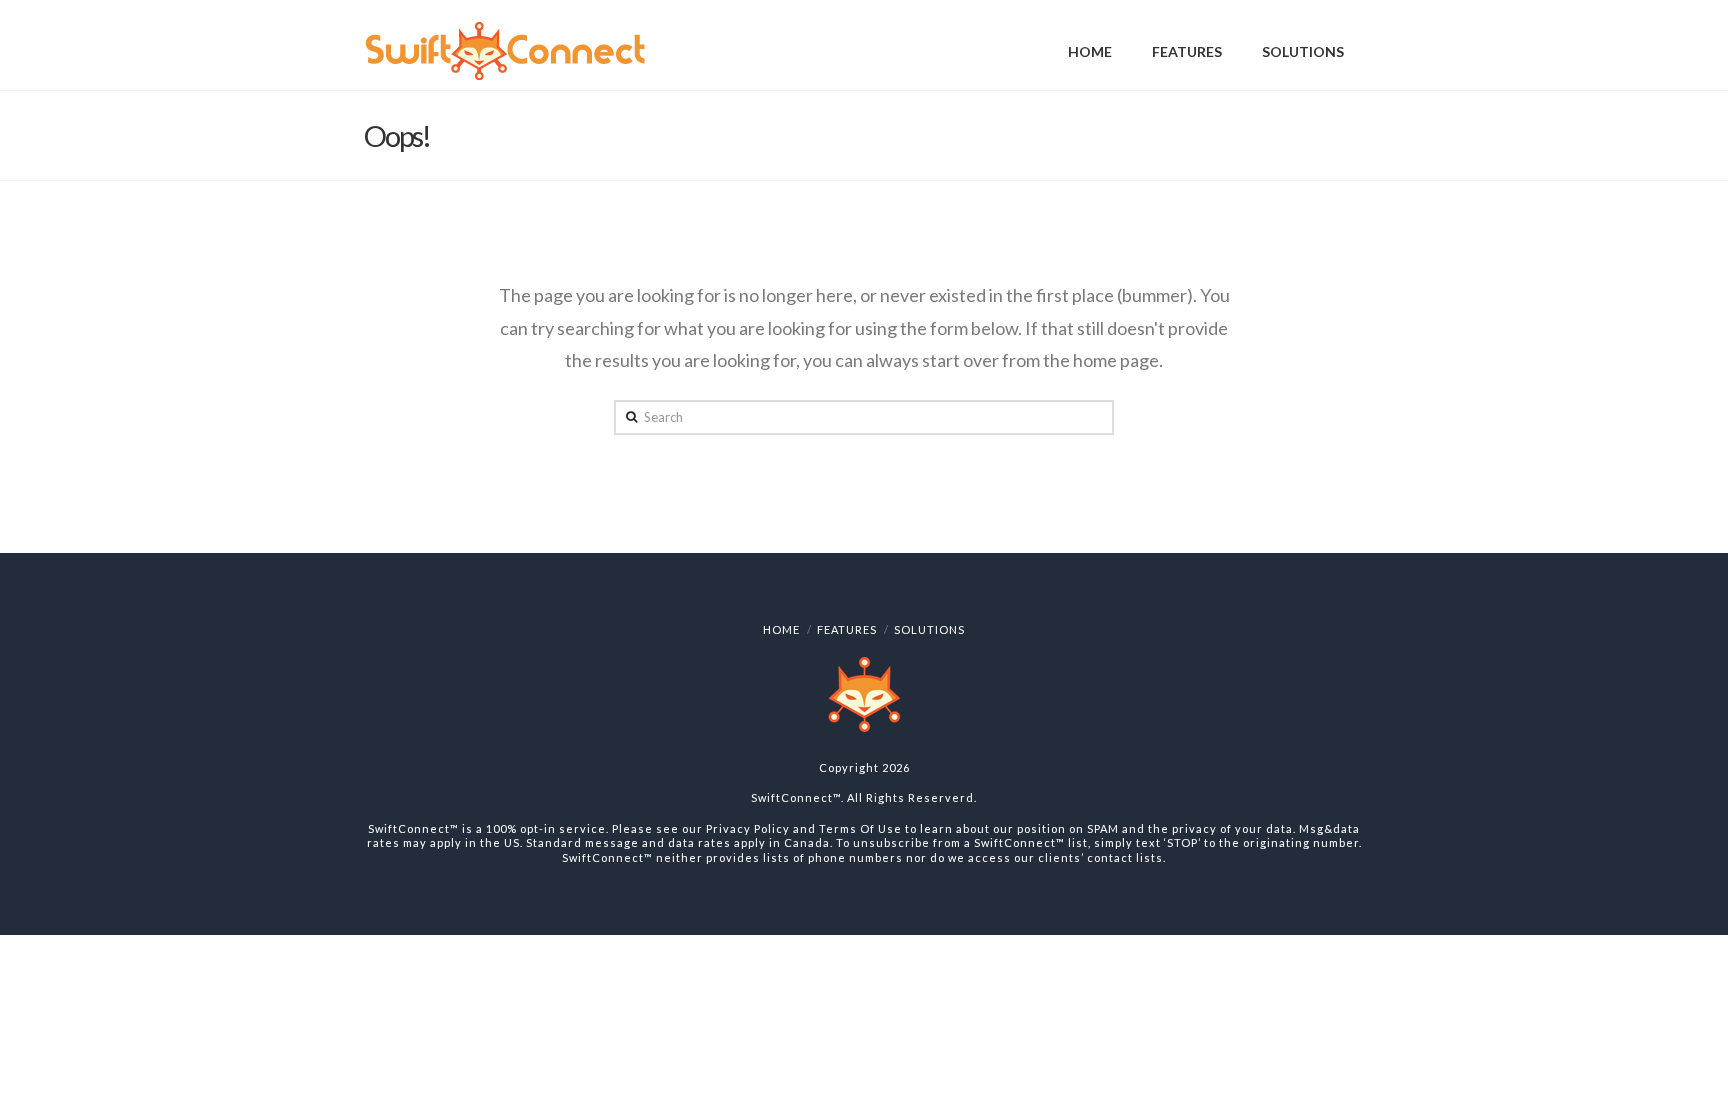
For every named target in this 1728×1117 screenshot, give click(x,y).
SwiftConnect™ (796, 797)
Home (781, 629)
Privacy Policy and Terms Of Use (804, 828)
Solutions (929, 629)
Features (847, 629)
